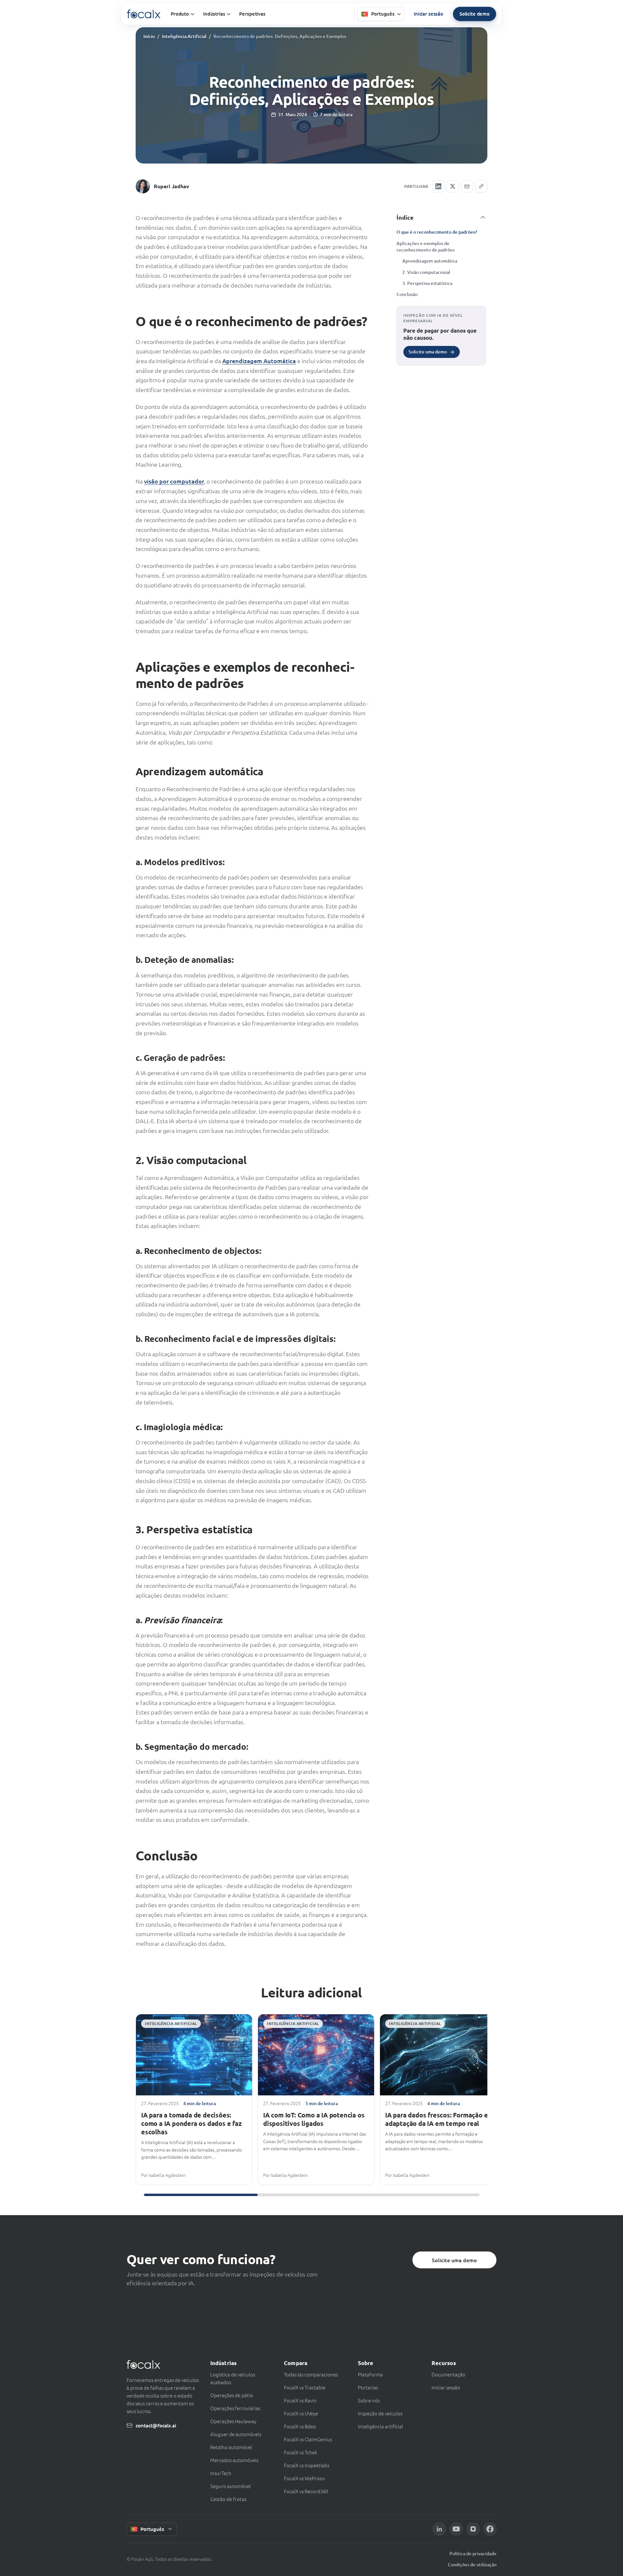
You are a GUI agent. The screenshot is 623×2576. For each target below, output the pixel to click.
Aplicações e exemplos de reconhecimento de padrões (426, 246)
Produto (180, 14)
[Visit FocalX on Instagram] (473, 2529)
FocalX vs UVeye (301, 2413)
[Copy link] (481, 186)
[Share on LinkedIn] (438, 186)
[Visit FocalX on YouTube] (456, 2529)
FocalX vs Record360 (306, 2491)
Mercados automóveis (234, 2460)
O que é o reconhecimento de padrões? (437, 232)
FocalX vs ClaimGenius (308, 2439)
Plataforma (370, 2374)
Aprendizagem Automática (259, 361)
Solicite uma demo (454, 2260)
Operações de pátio (232, 2395)
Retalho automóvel (231, 2447)
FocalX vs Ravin (300, 2400)
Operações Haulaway (233, 2421)
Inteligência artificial (380, 2426)
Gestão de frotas (228, 2499)
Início (149, 36)
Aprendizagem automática (430, 261)
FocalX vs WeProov (304, 2478)
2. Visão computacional (426, 272)
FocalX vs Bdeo (300, 2426)
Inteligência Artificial (184, 36)
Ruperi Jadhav (171, 186)
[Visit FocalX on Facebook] (490, 2529)
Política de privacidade (473, 2553)
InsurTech (221, 2473)
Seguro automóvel (231, 2486)
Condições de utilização (472, 2564)
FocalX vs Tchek (300, 2452)
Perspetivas (252, 14)
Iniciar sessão (428, 14)
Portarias (368, 2387)
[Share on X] (453, 186)
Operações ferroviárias (235, 2408)
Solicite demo (475, 14)
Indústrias (214, 14)
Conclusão (407, 294)
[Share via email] (467, 186)
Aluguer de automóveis (236, 2434)
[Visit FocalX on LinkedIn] (439, 2529)
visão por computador (174, 481)
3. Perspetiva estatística (427, 283)
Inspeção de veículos (380, 2413)
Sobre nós (369, 2400)
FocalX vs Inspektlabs (307, 2465)
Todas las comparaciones (311, 2374)
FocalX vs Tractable (305, 2387)
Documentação (448, 2374)
